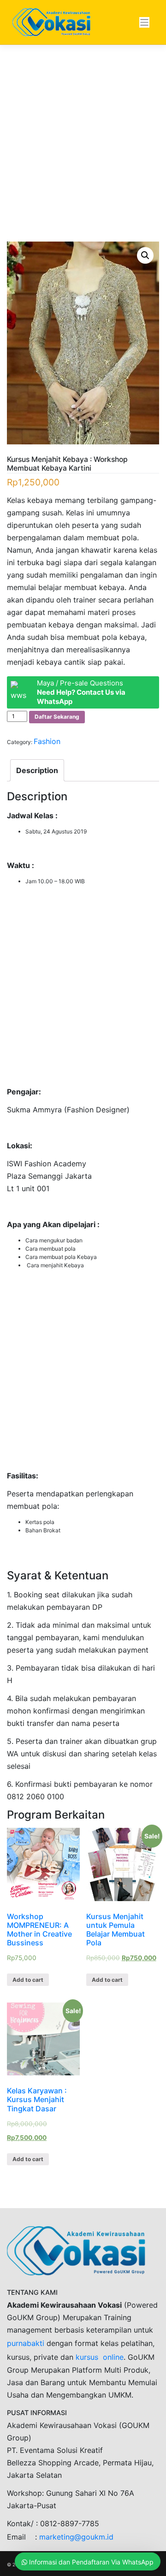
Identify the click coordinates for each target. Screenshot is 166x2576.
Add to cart (28, 1980)
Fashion (47, 741)
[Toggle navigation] (145, 22)
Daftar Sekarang (57, 717)
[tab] (37, 770)
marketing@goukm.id (76, 2537)
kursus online (100, 2357)
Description (37, 770)
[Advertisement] (83, 155)
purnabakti (27, 2343)
